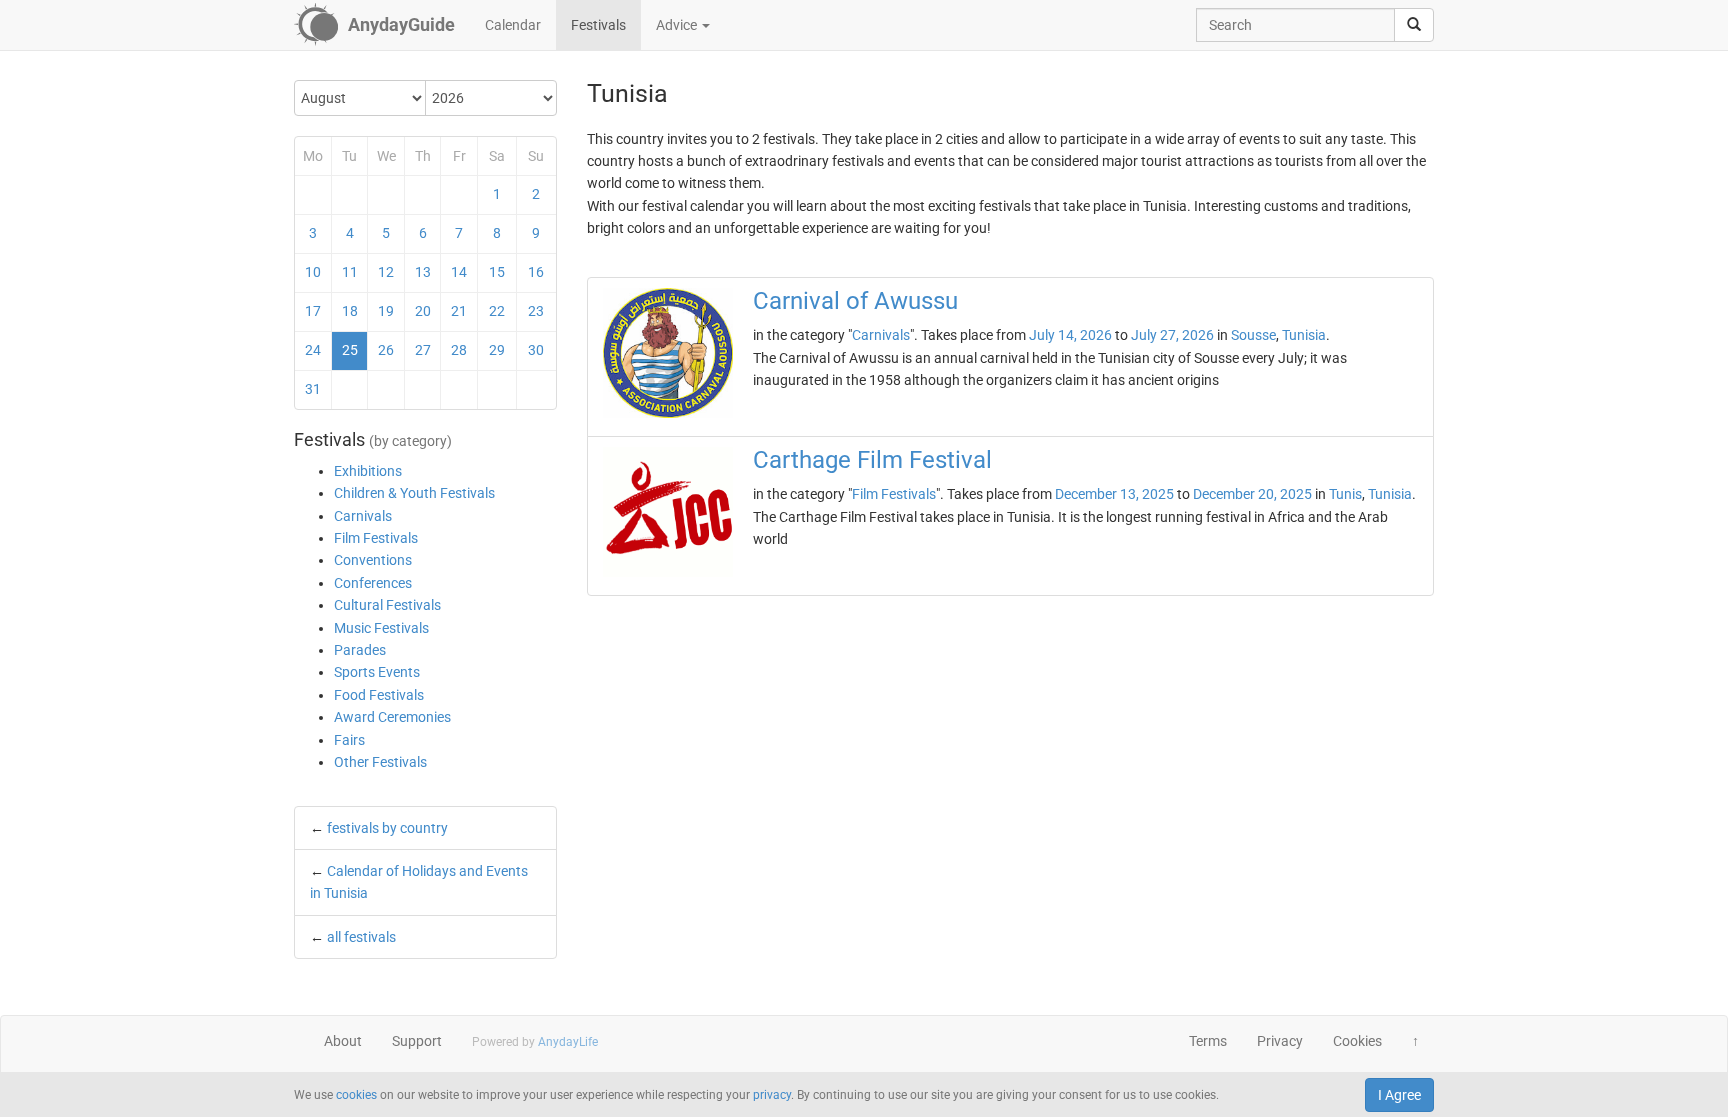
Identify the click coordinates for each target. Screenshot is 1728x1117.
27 (423, 350)
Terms (1208, 1041)
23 (536, 311)
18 (350, 311)
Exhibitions (368, 471)
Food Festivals (379, 695)
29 (497, 350)
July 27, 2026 (1172, 335)
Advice (678, 25)
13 (423, 272)
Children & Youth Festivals (414, 493)
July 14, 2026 (1070, 335)
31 (313, 389)
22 (497, 311)
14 (459, 272)
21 (459, 311)
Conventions (373, 560)
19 (386, 311)
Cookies (1357, 1041)
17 (313, 311)
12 (386, 272)
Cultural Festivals (387, 605)
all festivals (361, 937)
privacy (772, 1095)
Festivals (598, 25)
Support (417, 1041)
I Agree (1399, 1095)
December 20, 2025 (1252, 494)
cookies (356, 1095)
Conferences (373, 583)
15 (497, 272)
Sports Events (377, 672)
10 (313, 272)
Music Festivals (381, 628)
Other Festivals (380, 762)
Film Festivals (376, 538)
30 (536, 350)
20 (423, 311)
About (343, 1041)
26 (386, 350)
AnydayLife (568, 1042)
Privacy (1280, 1041)
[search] (1414, 25)
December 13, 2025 (1114, 494)
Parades (360, 650)
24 (313, 350)
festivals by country (387, 828)
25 (350, 350)
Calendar (513, 25)
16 (536, 272)
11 (350, 272)
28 (459, 350)
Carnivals (363, 516)
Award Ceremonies (392, 717)
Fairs (349, 740)
